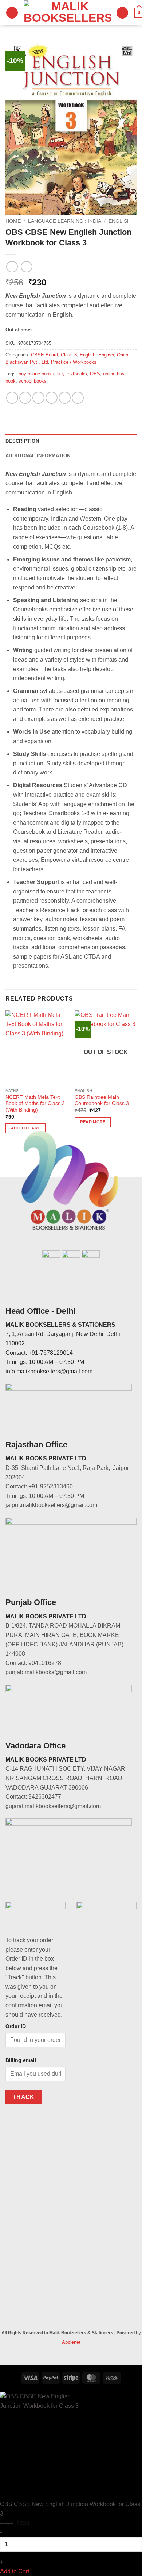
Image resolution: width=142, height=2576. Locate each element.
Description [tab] (22, 441)
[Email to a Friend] (52, 398)
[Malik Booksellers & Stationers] (67, 13)
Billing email (21, 2060)
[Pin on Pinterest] (65, 398)
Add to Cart (15, 2571)
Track (24, 2097)
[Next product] (12, 267)
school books (33, 381)
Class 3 (69, 355)
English (120, 221)
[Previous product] (26, 267)
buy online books (36, 374)
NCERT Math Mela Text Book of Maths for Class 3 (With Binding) (35, 1104)
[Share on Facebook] (25, 398)
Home (13, 221)
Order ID (16, 2026)
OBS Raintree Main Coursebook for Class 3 (102, 1100)
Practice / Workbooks (74, 362)
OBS (95, 374)
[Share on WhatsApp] (12, 398)
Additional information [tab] (38, 456)
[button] (12, 13)
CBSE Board (44, 355)
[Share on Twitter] (38, 398)
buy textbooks (72, 374)
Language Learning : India (65, 221)
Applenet (71, 2342)
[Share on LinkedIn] (78, 398)
